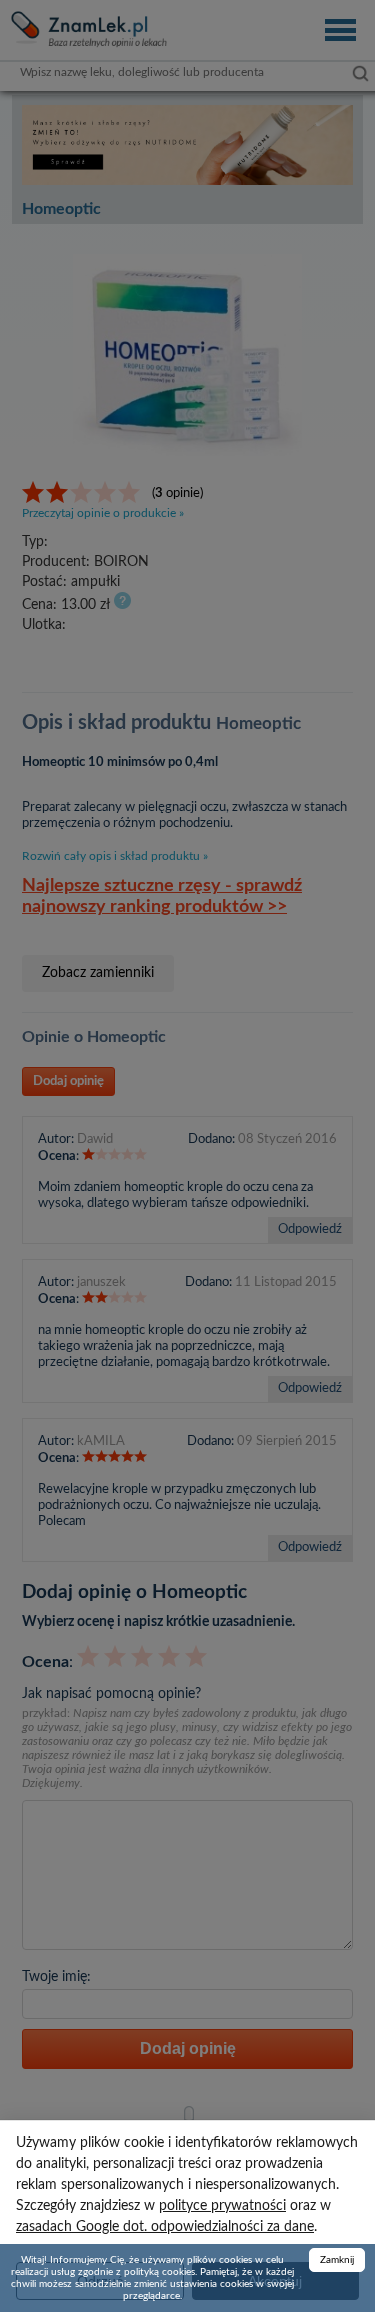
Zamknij (337, 2260)
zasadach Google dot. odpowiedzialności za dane (165, 2227)
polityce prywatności (222, 2206)
